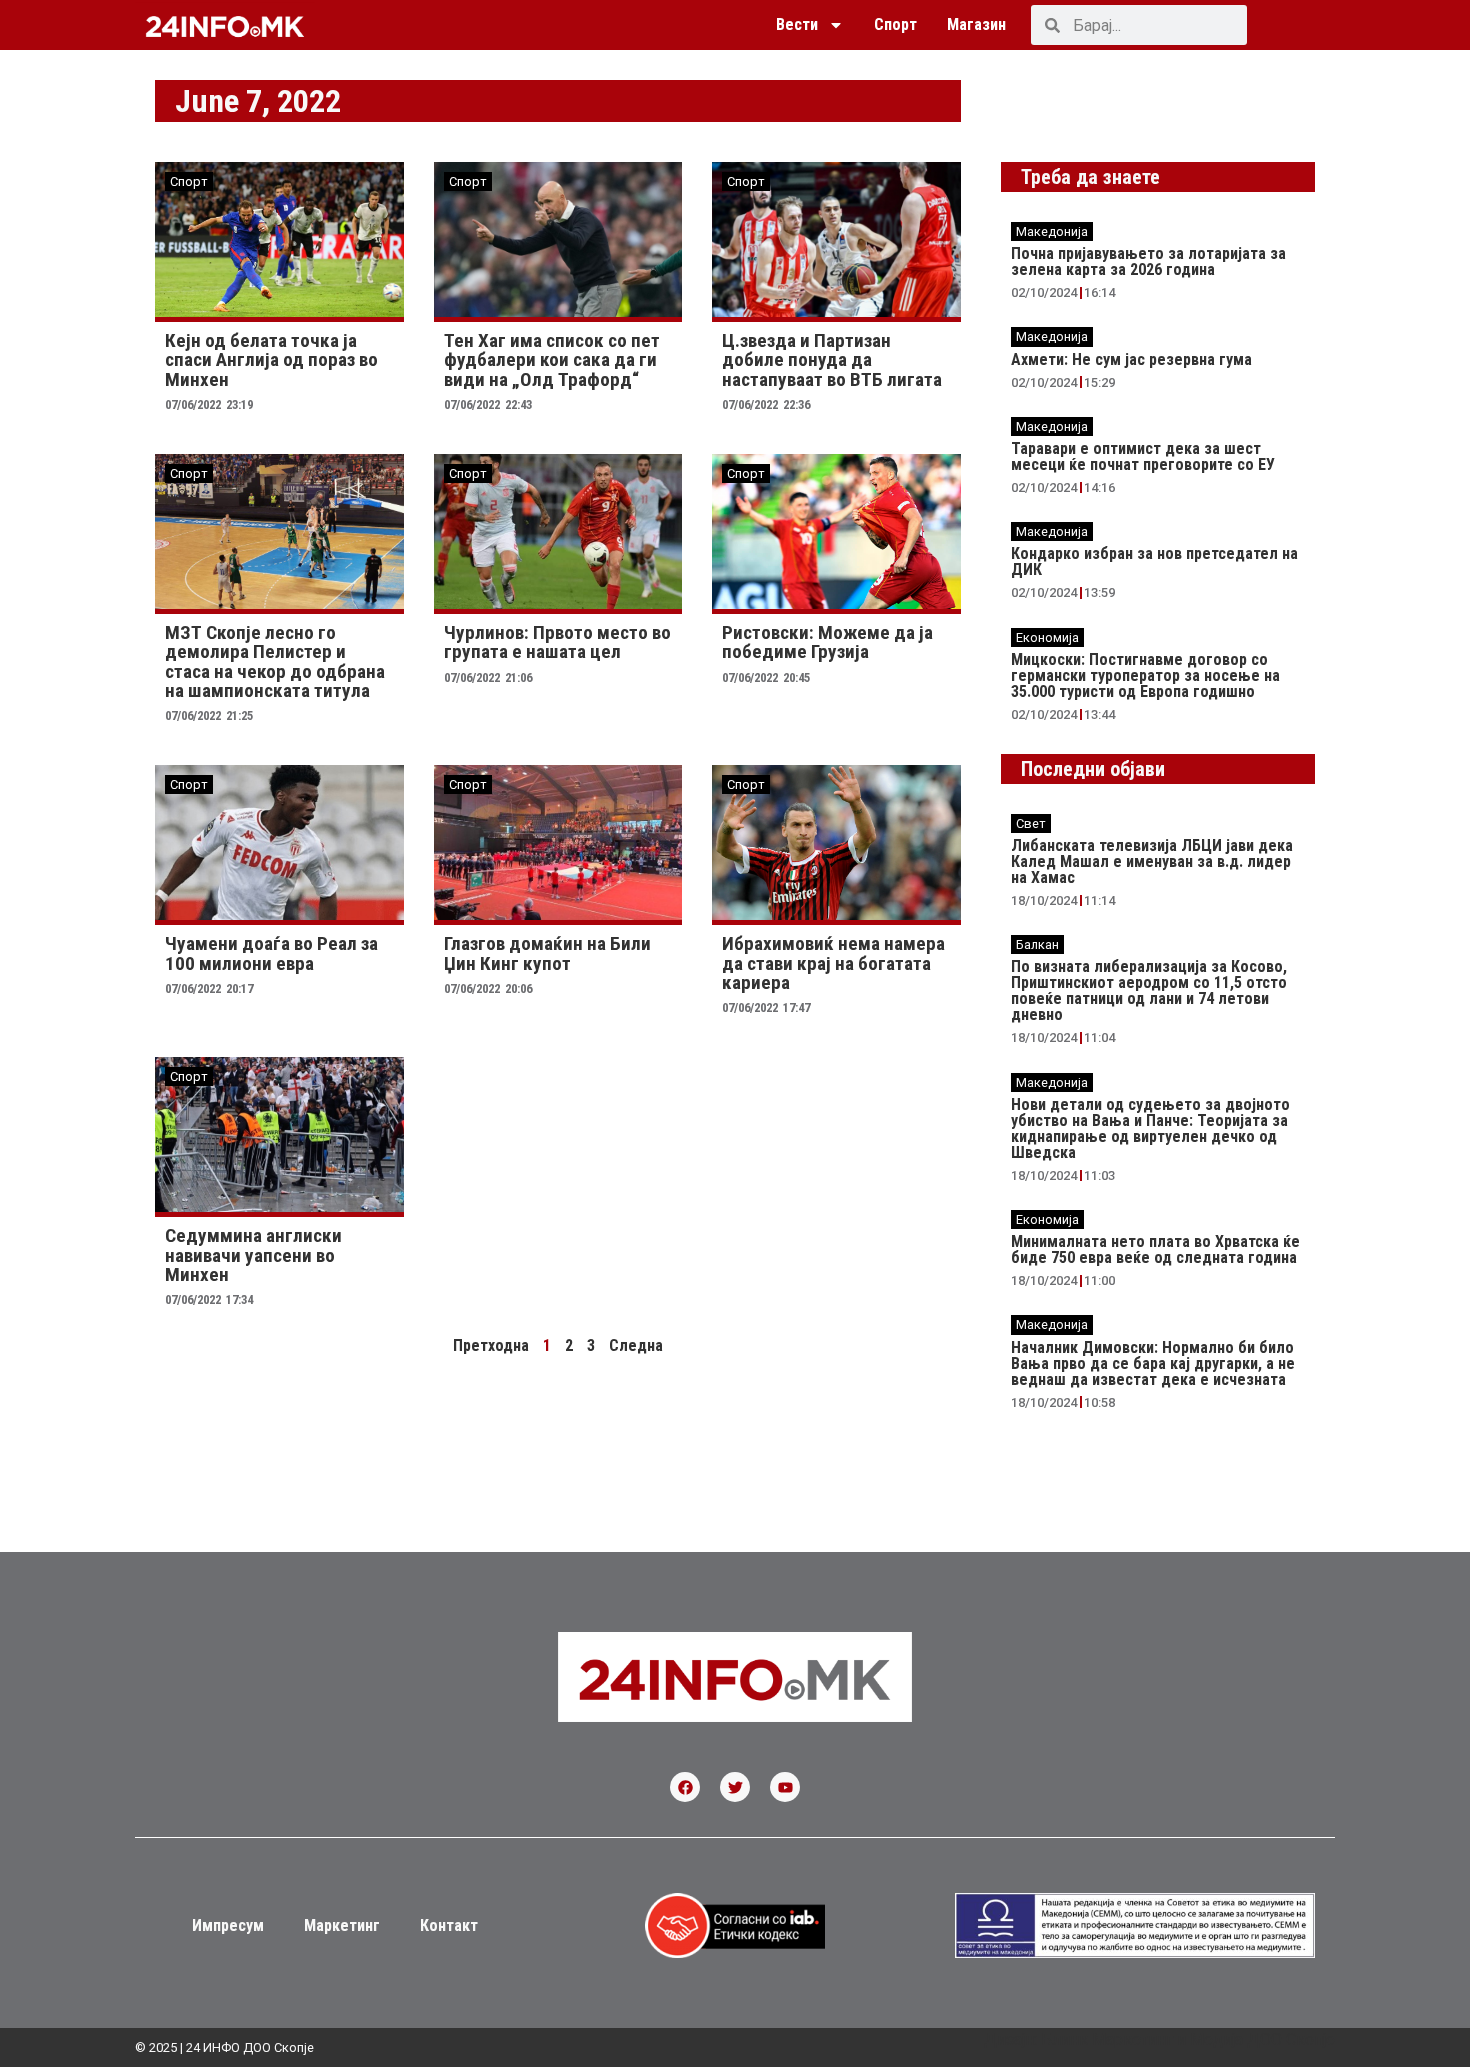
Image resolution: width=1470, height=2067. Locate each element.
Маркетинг (342, 1925)
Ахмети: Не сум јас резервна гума (1131, 359)
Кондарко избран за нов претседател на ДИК (1154, 561)
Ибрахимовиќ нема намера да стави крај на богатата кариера (833, 962)
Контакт (449, 1925)
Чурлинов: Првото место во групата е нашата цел (557, 642)
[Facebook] (685, 1787)
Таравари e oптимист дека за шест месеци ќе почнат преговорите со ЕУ (1143, 456)
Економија (1047, 637)
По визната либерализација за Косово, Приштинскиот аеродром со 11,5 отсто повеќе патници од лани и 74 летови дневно (1149, 990)
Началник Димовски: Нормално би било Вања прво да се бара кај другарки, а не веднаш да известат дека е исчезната (1153, 1363)
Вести (797, 24)
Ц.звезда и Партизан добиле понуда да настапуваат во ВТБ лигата (832, 359)
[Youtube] (785, 1787)
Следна (636, 1345)
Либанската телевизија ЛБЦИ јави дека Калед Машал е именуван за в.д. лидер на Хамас (1152, 861)
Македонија (1052, 231)
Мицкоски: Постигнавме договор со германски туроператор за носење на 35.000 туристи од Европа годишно (1145, 675)
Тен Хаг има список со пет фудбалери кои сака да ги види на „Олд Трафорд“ (552, 359)
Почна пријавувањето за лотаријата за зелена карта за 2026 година (1148, 261)
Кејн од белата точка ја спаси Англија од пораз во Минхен (271, 359)
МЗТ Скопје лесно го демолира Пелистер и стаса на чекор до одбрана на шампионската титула (275, 661)
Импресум (228, 1925)
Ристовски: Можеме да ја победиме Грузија (827, 642)
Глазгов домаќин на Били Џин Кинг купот (547, 953)
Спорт (895, 24)
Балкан (1037, 944)
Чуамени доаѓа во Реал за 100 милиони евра (271, 953)
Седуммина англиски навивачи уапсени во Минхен (253, 1254)
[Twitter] (735, 1787)
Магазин (976, 24)
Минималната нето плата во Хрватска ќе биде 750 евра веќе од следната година (1155, 1249)
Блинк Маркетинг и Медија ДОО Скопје (1188, 2039)
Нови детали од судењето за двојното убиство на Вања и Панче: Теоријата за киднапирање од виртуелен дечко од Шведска (1150, 1128)
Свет (1031, 823)
